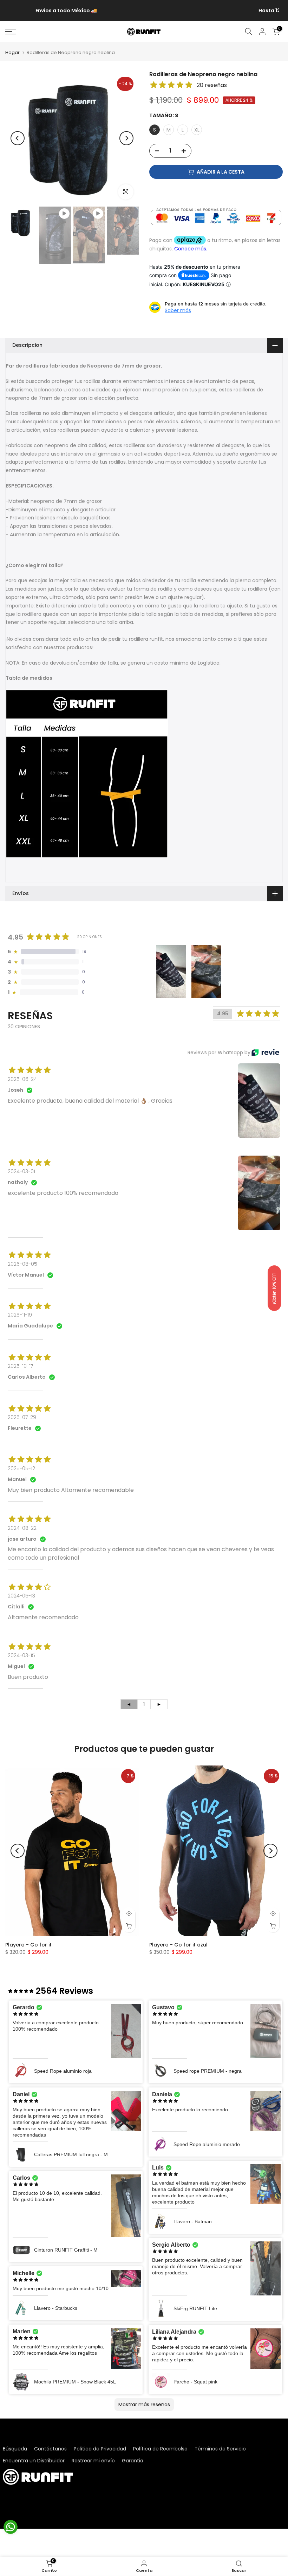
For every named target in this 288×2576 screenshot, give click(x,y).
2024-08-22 (22, 1528)
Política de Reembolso (160, 2449)
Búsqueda (15, 2449)
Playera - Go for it (28, 1945)
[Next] (126, 138)
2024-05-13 (21, 1596)
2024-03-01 (21, 1171)
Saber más (178, 310)
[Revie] (265, 1052)
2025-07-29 (22, 1417)
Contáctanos (50, 2449)
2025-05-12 (21, 1468)
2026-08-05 (22, 1264)
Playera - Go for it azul (178, 1945)
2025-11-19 (20, 1315)
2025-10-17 (20, 1366)
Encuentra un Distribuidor (34, 2461)
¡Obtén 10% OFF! (274, 1288)
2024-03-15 (21, 1655)
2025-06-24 (22, 1079)
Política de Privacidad (100, 2449)
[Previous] (18, 138)
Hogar (12, 52)
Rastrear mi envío (93, 2461)
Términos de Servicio (220, 2449)
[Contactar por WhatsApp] (11, 2527)
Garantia (133, 2461)
